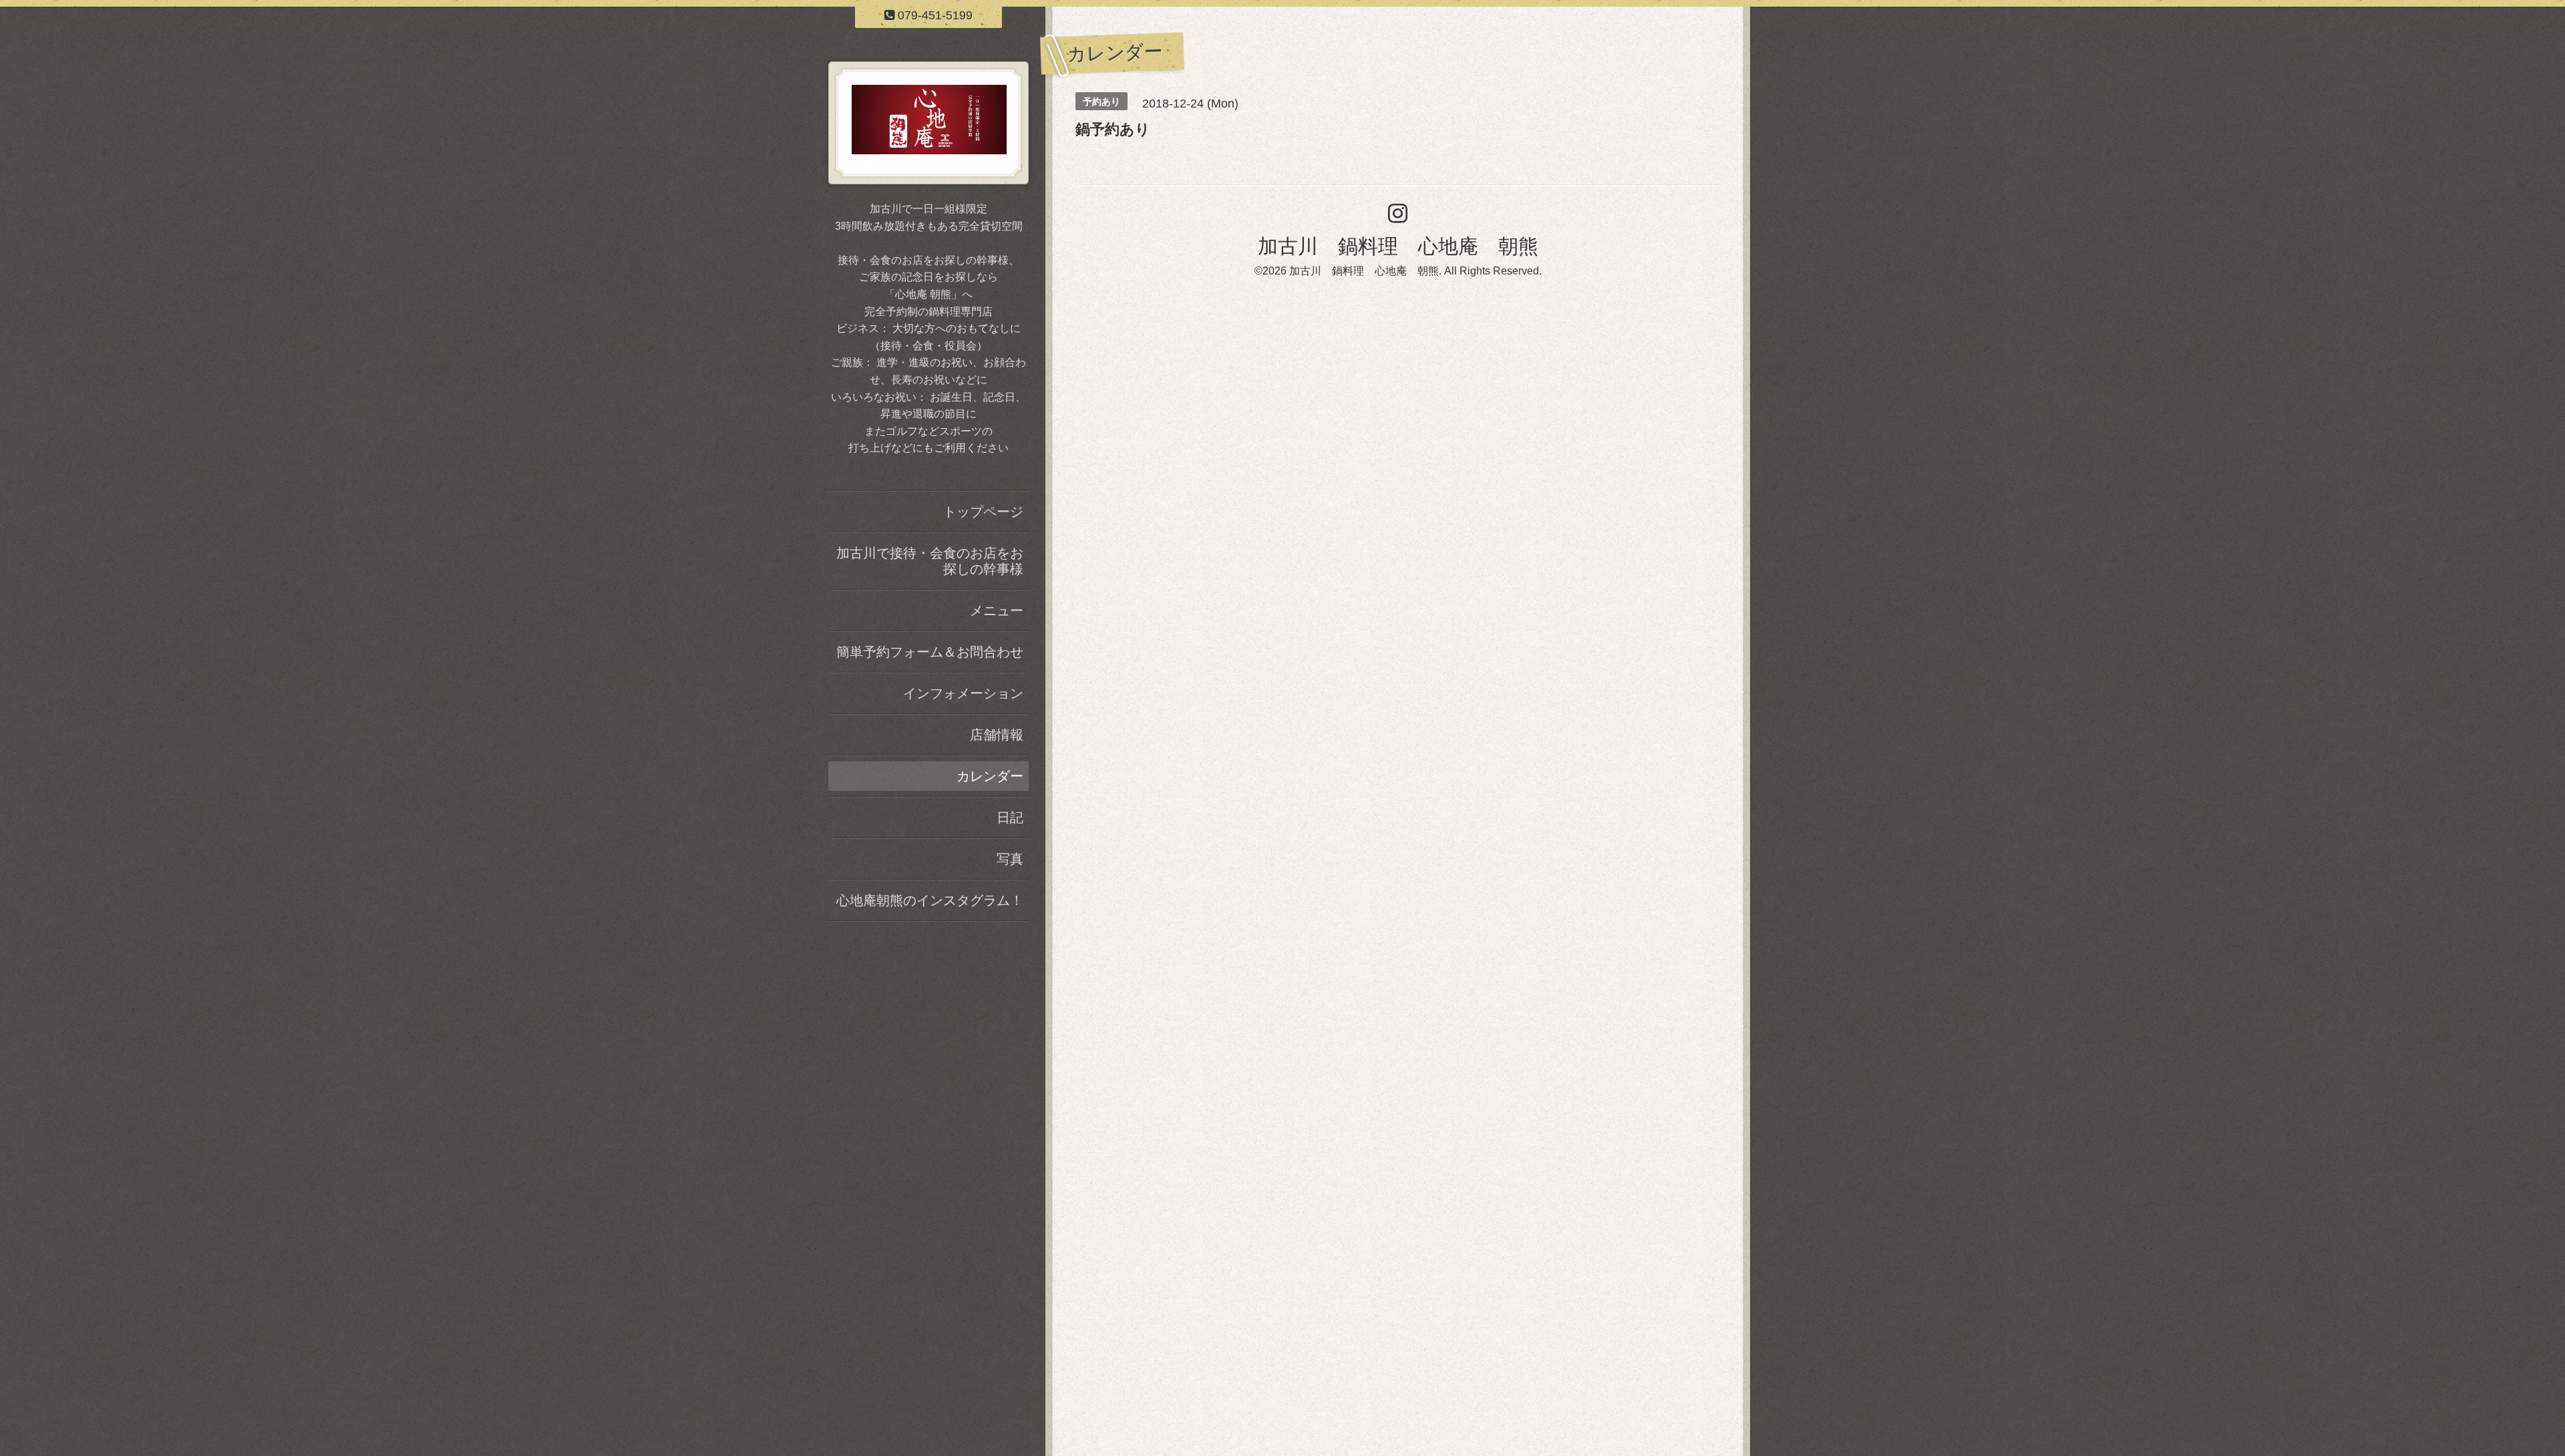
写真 (1010, 859)
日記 (1010, 817)
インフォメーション (963, 693)
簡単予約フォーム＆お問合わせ (930, 652)
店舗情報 (997, 735)
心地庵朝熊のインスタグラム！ (930, 900)
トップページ (983, 512)
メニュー (997, 610)
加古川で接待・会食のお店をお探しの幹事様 (930, 561)
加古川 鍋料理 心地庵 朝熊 (1398, 246)
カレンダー (990, 776)
